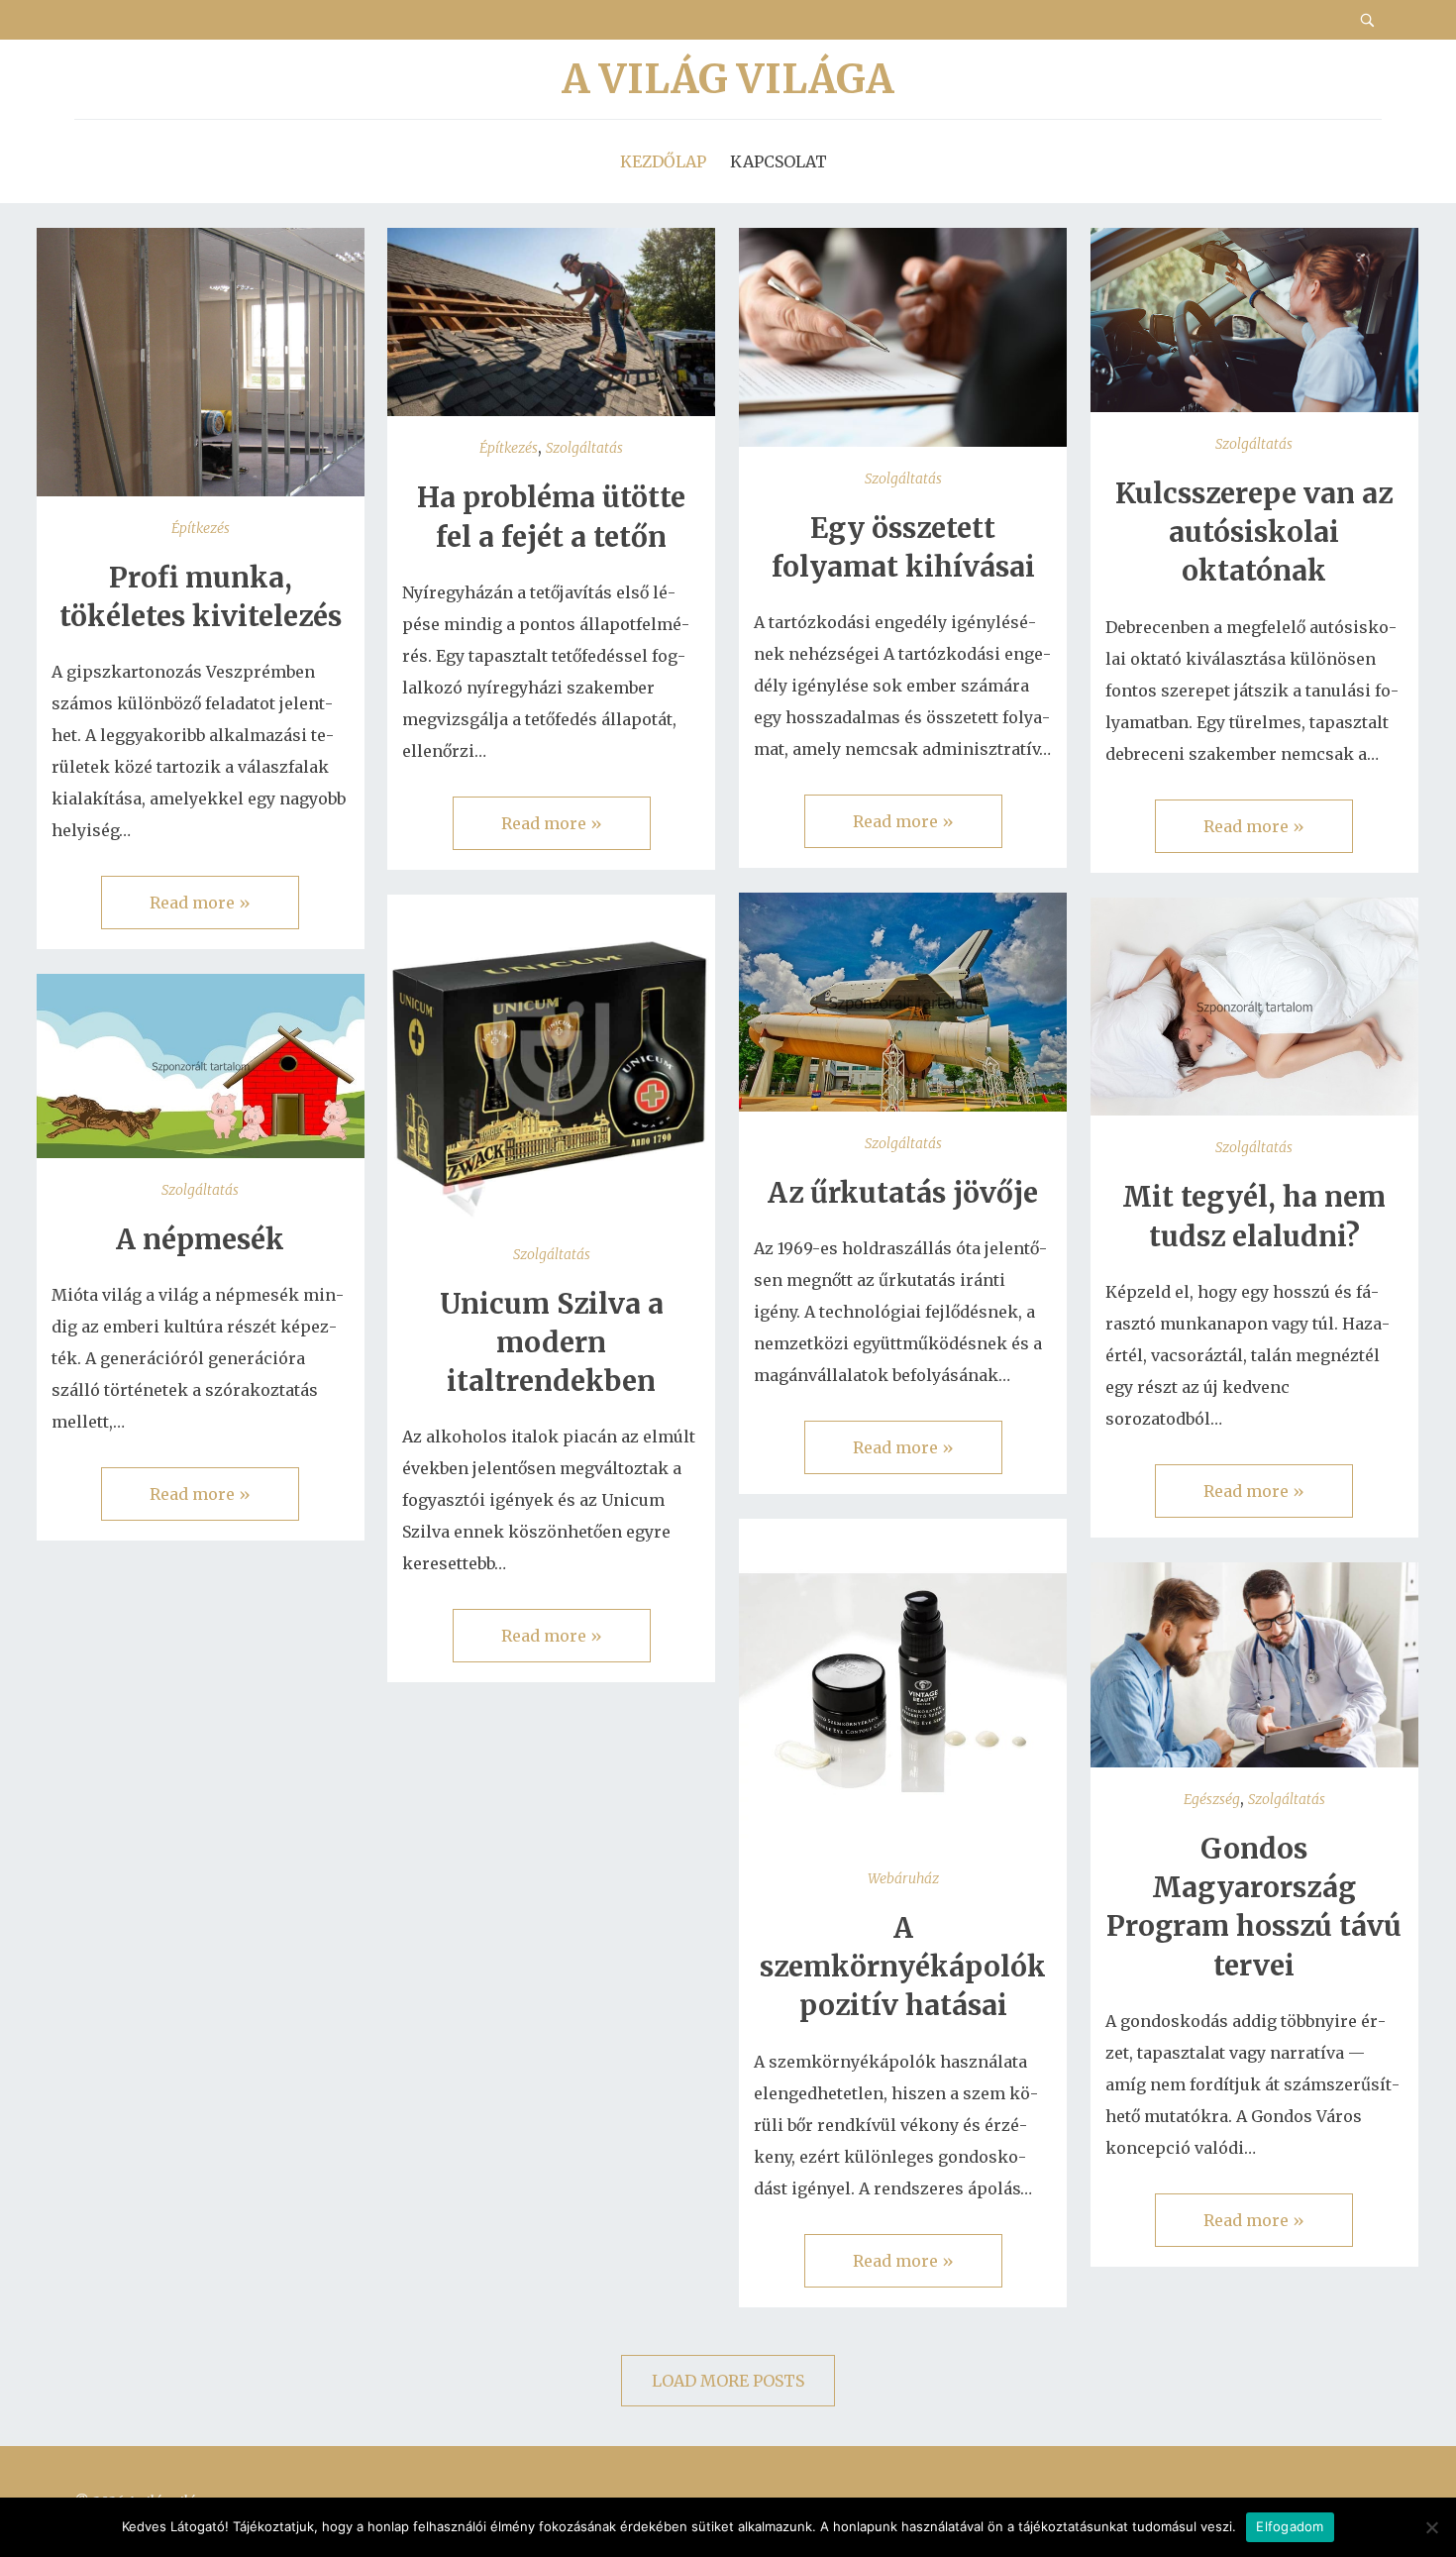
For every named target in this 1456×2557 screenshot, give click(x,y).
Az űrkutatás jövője (903, 1193)
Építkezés (201, 528)
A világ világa (728, 79)
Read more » (200, 903)
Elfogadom (1290, 2526)
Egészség (1212, 1799)
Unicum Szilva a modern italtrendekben (552, 1342)
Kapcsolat (779, 161)
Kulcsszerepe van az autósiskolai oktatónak (1254, 532)
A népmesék (200, 1239)
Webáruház (903, 1878)
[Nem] (1431, 2527)
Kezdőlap (663, 161)
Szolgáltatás (584, 448)
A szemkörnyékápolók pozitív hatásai (903, 1967)
